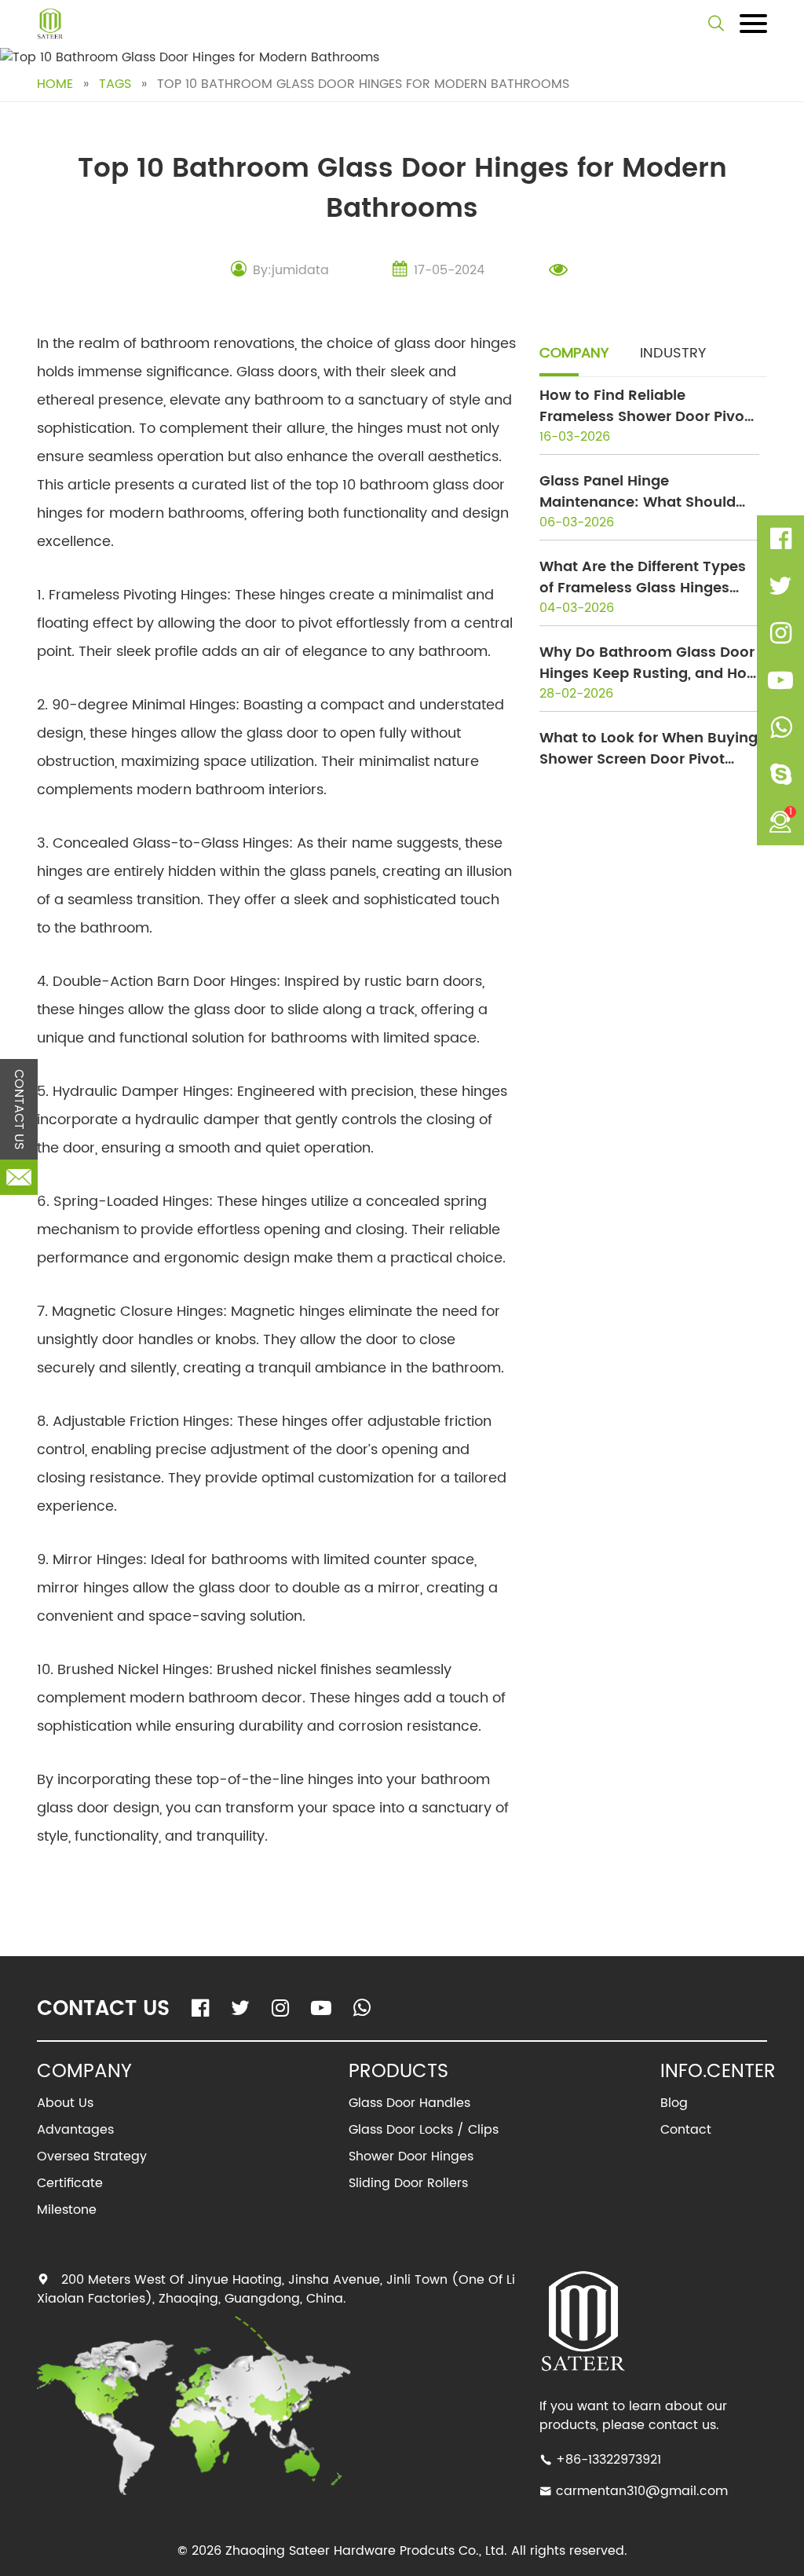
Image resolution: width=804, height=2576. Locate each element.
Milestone (67, 2210)
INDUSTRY (673, 353)
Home (55, 84)
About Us (65, 2103)
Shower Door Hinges (411, 2156)
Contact (686, 2130)
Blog (674, 2103)
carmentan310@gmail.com (642, 2491)
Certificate (70, 2183)
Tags (115, 84)
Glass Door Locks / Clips (424, 2130)
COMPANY (574, 353)
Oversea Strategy (92, 2156)
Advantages (75, 2130)
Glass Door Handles (409, 2103)
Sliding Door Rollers (408, 2183)
